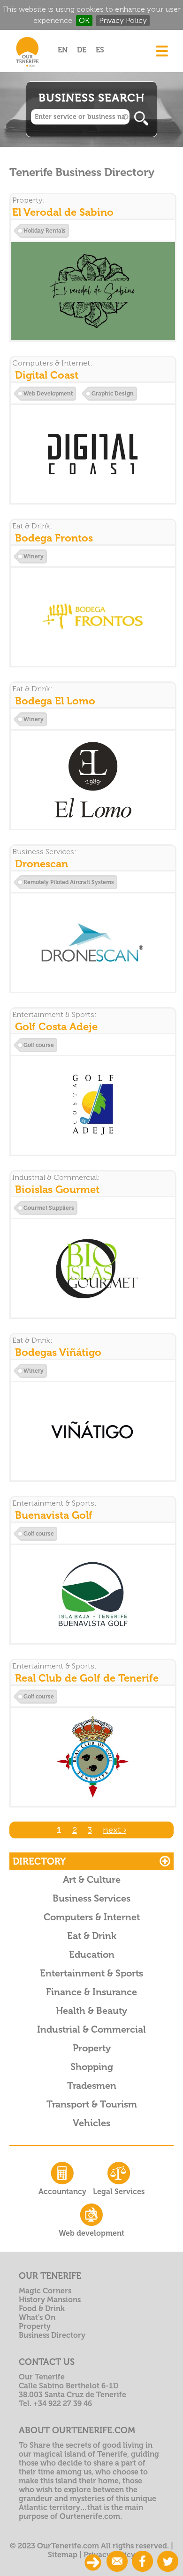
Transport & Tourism (92, 2104)
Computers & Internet (92, 1917)
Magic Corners (45, 2291)
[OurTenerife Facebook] (142, 2562)
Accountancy (62, 2192)
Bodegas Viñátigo (58, 1352)
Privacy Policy (123, 20)
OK (84, 20)
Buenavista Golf (54, 1515)
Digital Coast (47, 375)
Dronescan (42, 864)
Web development (91, 2233)
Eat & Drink (92, 1936)
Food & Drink (42, 2309)
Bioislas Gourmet (57, 1189)
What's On (37, 2317)
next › (114, 1830)
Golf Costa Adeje (56, 1027)
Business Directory (52, 2335)
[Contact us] (117, 2562)
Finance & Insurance (91, 1992)
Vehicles (91, 2123)
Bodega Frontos (54, 538)
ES (100, 50)
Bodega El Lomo (55, 701)
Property (92, 2048)
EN (63, 50)
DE (82, 50)
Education (92, 1954)
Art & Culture (92, 1880)
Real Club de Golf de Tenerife (87, 1678)
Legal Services (119, 2192)
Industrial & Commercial (91, 2029)
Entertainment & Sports (91, 1973)
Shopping (92, 2067)
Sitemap (63, 2555)
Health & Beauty (91, 2011)
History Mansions (50, 2300)
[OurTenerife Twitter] (168, 2562)
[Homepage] (27, 69)
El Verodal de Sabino (63, 212)
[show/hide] (93, 2562)
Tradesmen (92, 2086)
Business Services (91, 1898)
